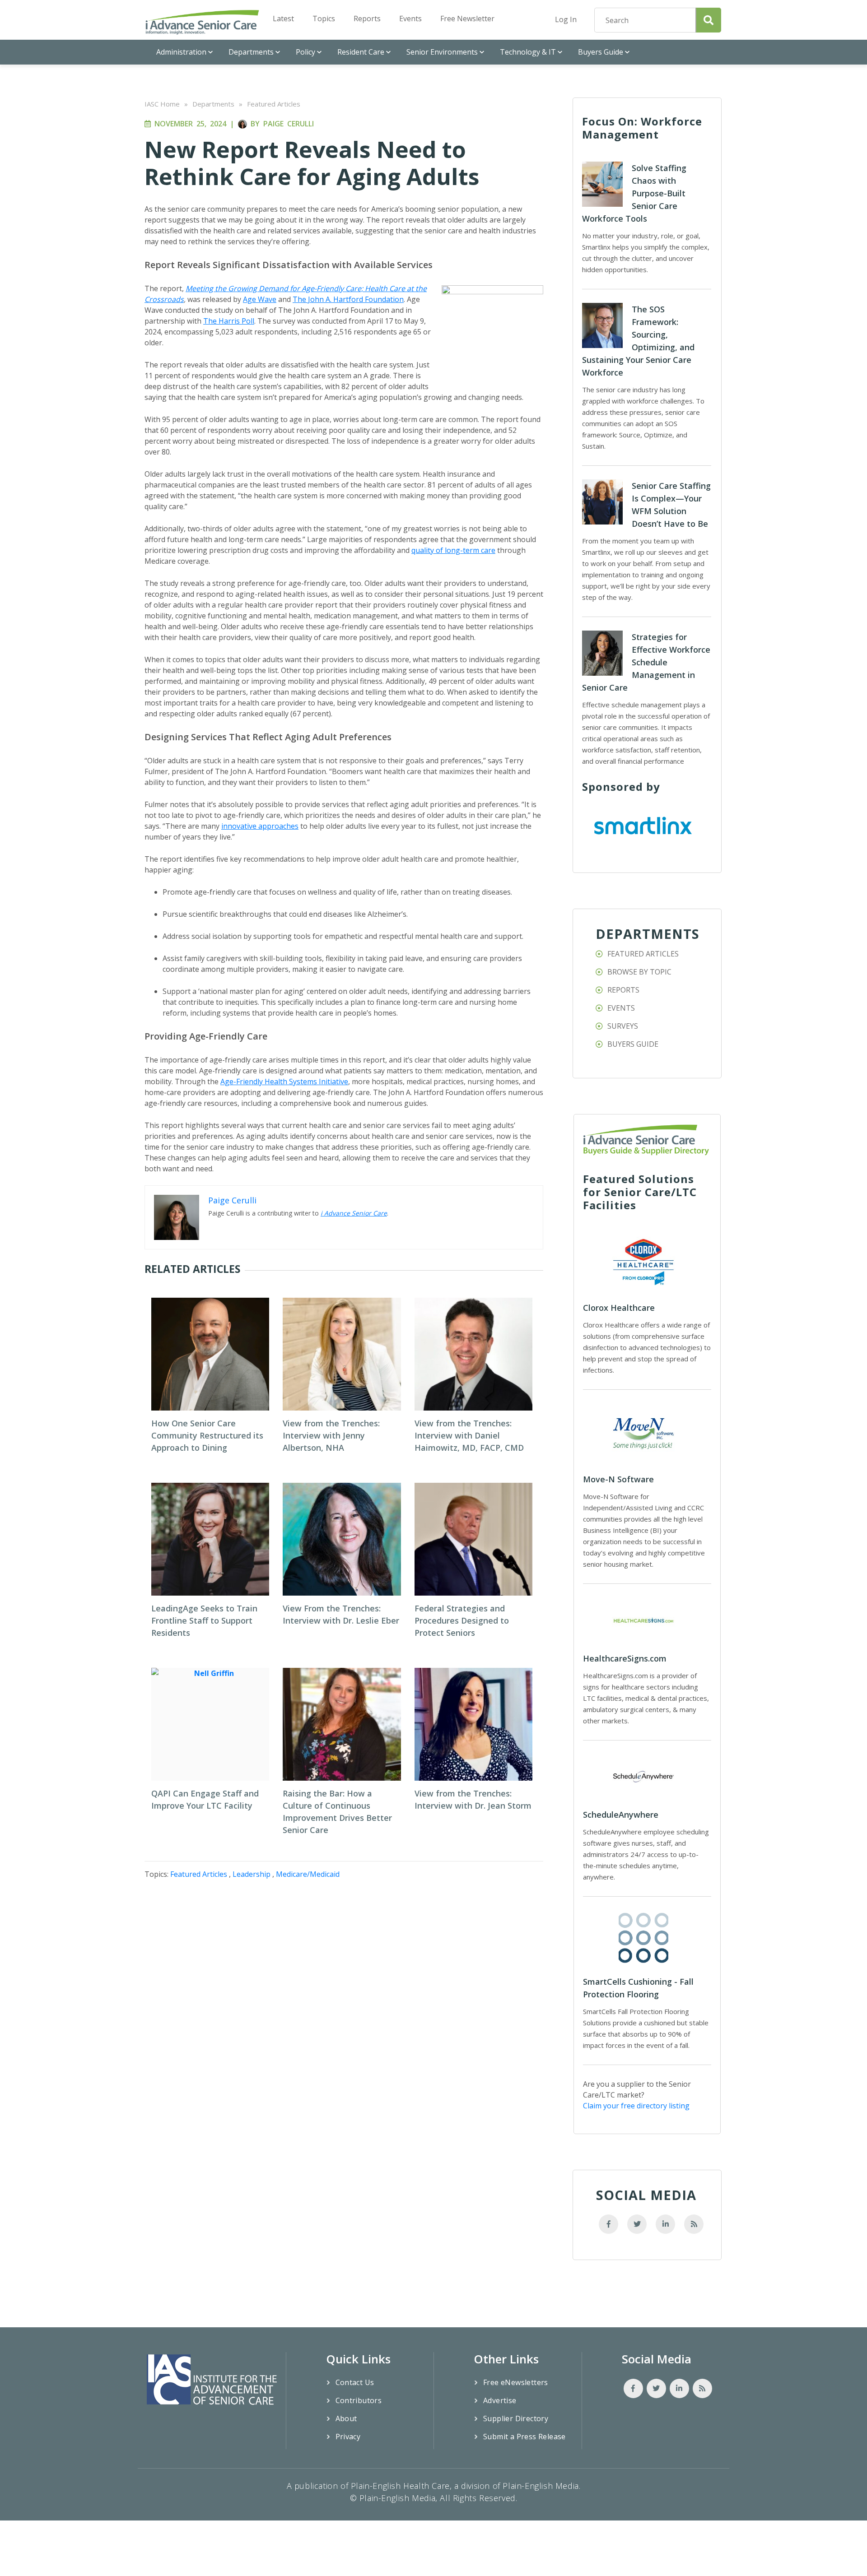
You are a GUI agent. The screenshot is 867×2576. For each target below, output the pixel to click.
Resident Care (361, 52)
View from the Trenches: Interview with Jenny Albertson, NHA (331, 1435)
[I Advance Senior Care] (202, 22)
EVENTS (621, 1008)
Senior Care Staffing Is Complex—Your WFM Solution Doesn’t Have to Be (671, 505)
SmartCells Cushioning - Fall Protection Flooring (638, 1988)
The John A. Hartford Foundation (348, 299)
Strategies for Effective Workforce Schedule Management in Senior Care (646, 662)
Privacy (348, 2437)
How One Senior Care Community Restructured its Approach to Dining (207, 1435)
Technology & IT (528, 52)
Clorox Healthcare (619, 1308)
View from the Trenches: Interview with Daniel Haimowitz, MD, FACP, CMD (469, 1435)
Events (410, 19)
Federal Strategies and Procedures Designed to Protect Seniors (462, 1620)
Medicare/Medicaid (308, 1874)
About (346, 2418)
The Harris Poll (229, 321)
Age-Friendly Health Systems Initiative (284, 1081)
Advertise (500, 2400)
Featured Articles (274, 104)
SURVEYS (623, 1026)
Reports (367, 19)
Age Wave (260, 299)
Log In (566, 19)
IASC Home (162, 104)
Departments (251, 52)
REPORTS (623, 990)
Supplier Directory (516, 2418)
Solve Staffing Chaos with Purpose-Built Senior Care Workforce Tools (634, 193)
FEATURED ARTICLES (643, 954)
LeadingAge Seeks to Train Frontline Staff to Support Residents (204, 1620)
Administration (181, 52)
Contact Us (355, 2382)
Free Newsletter (467, 19)
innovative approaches (260, 826)
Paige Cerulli (289, 124)
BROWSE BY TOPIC (639, 972)
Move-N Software (618, 1479)
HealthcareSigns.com (625, 1658)
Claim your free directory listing (636, 2106)
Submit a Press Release (524, 2437)
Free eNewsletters (516, 2382)
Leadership (252, 1874)
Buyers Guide (601, 52)
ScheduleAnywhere (621, 1815)
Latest (283, 19)
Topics (324, 19)
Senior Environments (442, 52)
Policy (305, 52)
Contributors (359, 2400)
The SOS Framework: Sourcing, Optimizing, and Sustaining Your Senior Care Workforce (638, 341)
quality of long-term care (453, 550)
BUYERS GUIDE (633, 1044)
